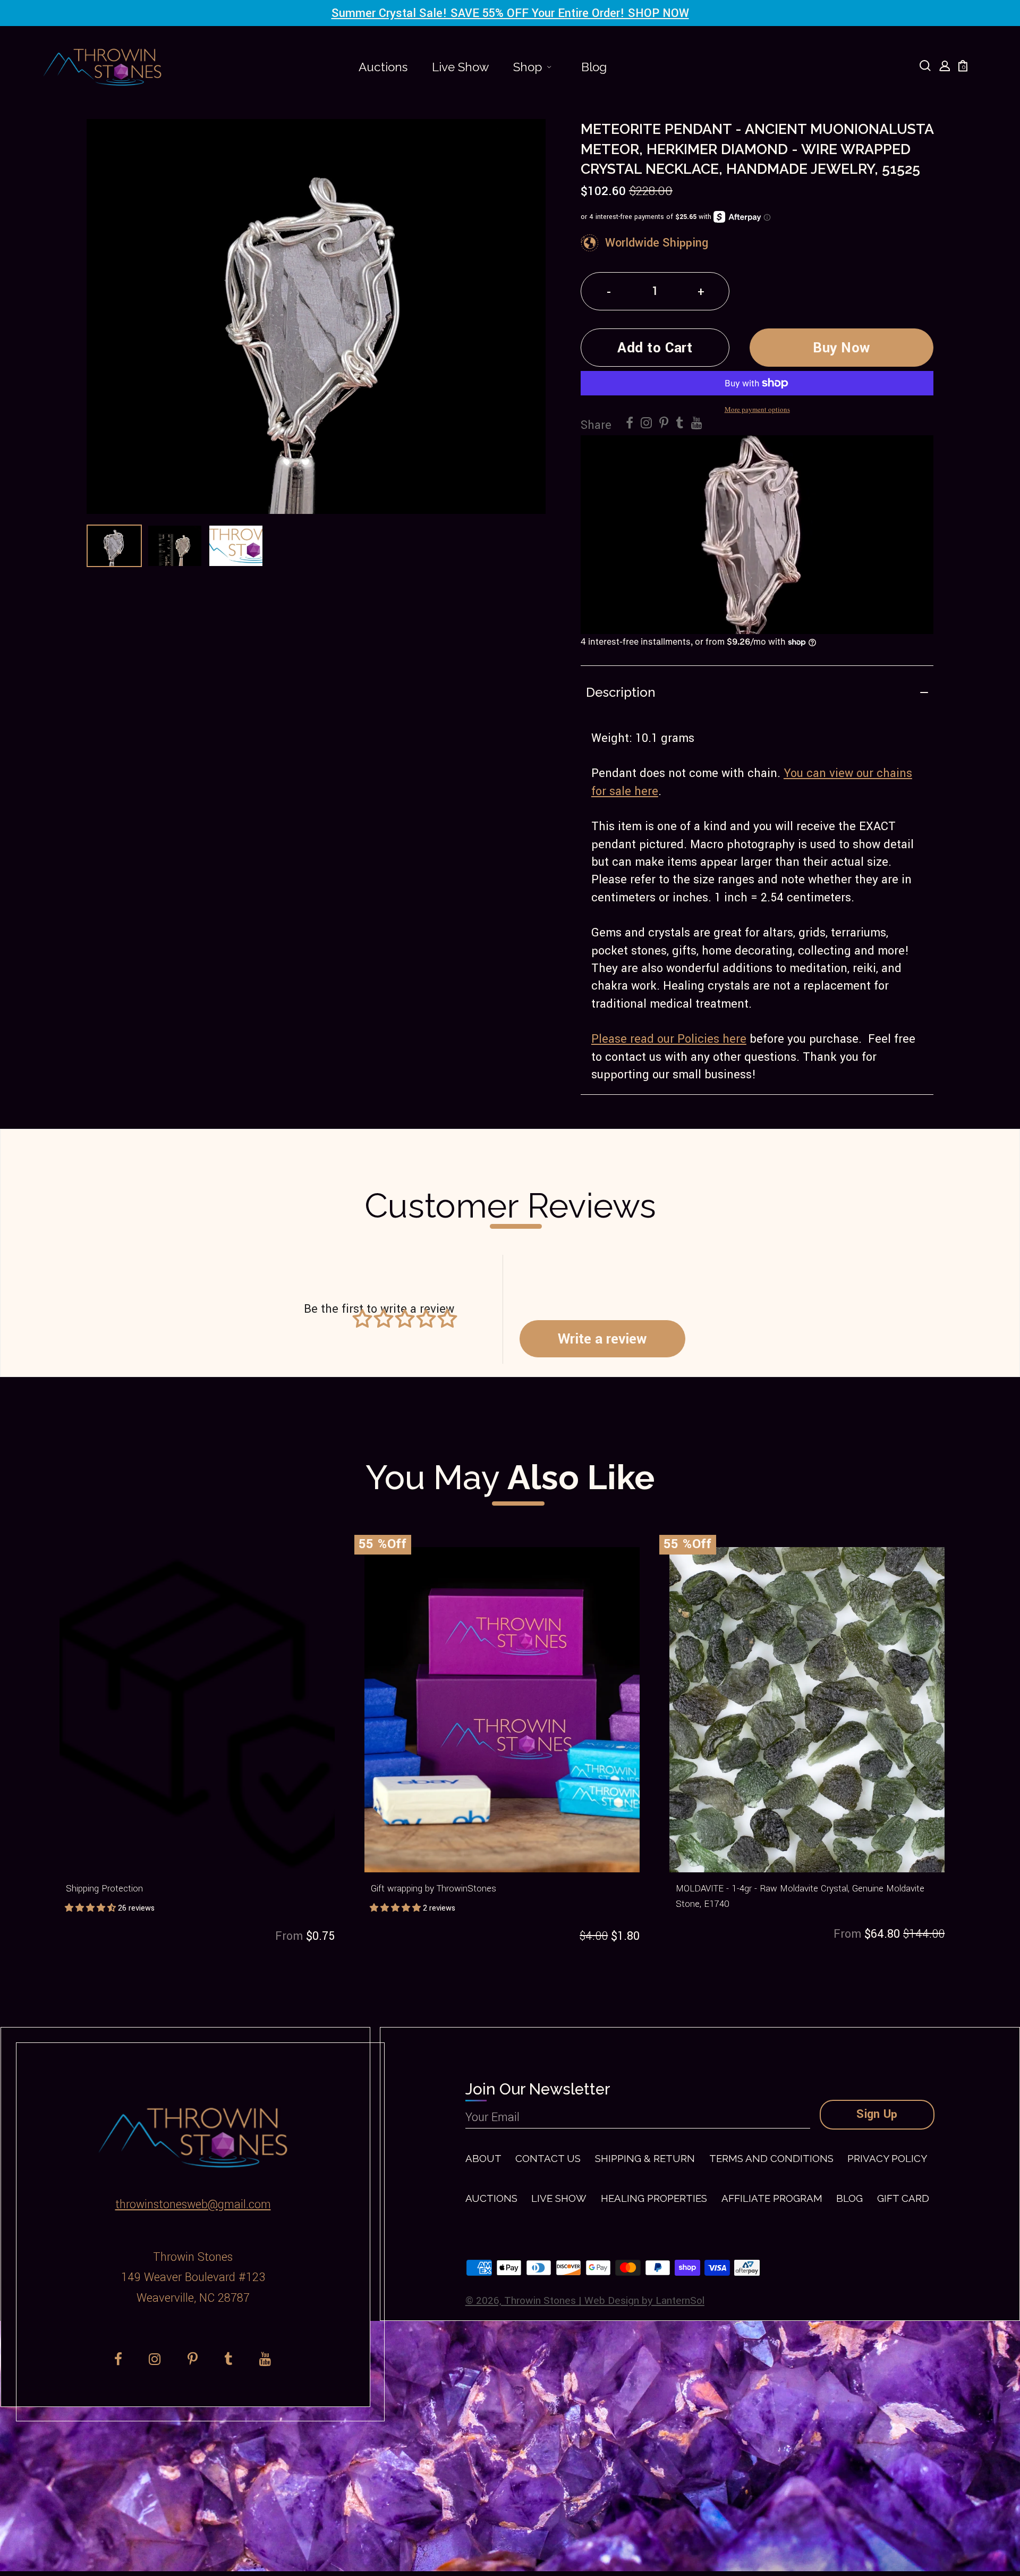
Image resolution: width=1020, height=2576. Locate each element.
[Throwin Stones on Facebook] (630, 424)
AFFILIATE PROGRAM (772, 2198)
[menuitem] (383, 67)
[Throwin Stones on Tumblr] (680, 424)
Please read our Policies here (669, 1039)
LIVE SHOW (559, 2198)
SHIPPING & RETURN (645, 2158)
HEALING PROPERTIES (654, 2198)
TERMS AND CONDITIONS (771, 2158)
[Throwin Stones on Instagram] (646, 424)
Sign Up (877, 2114)
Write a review (602, 1339)
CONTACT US (548, 2158)
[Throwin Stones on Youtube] (697, 424)
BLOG (849, 2198)
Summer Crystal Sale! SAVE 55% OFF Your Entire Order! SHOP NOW (510, 13)
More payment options (757, 409)
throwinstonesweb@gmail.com (193, 2205)
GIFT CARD (903, 2198)
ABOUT (483, 2158)
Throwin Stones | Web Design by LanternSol (604, 2301)
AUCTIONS (491, 2198)
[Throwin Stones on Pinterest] (664, 424)
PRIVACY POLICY (887, 2158)
